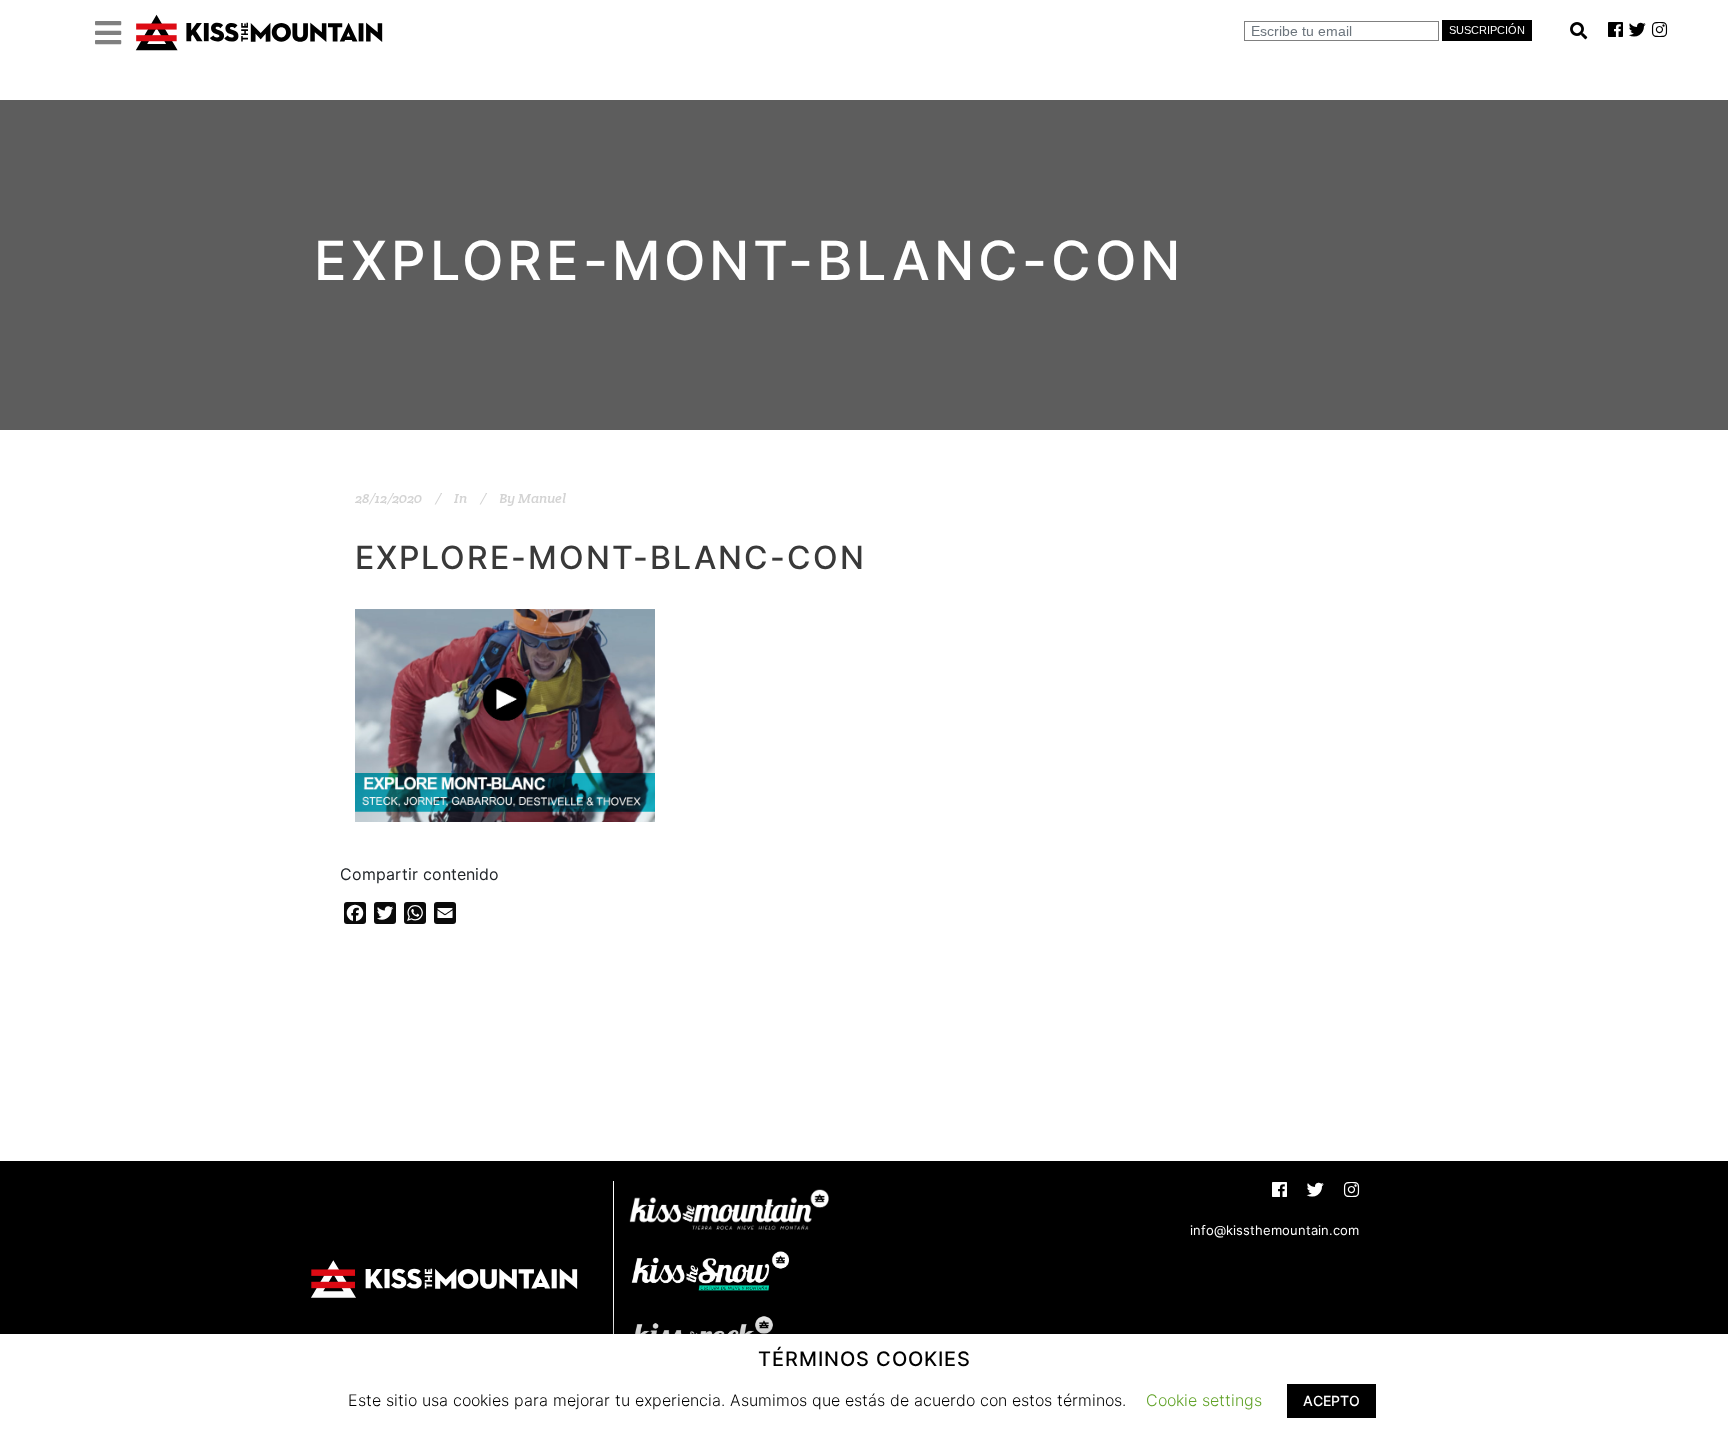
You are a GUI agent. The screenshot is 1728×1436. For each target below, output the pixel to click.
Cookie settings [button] (1204, 1400)
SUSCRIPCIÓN (1487, 30)
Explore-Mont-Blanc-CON (610, 557)
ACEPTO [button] (1331, 1400)
